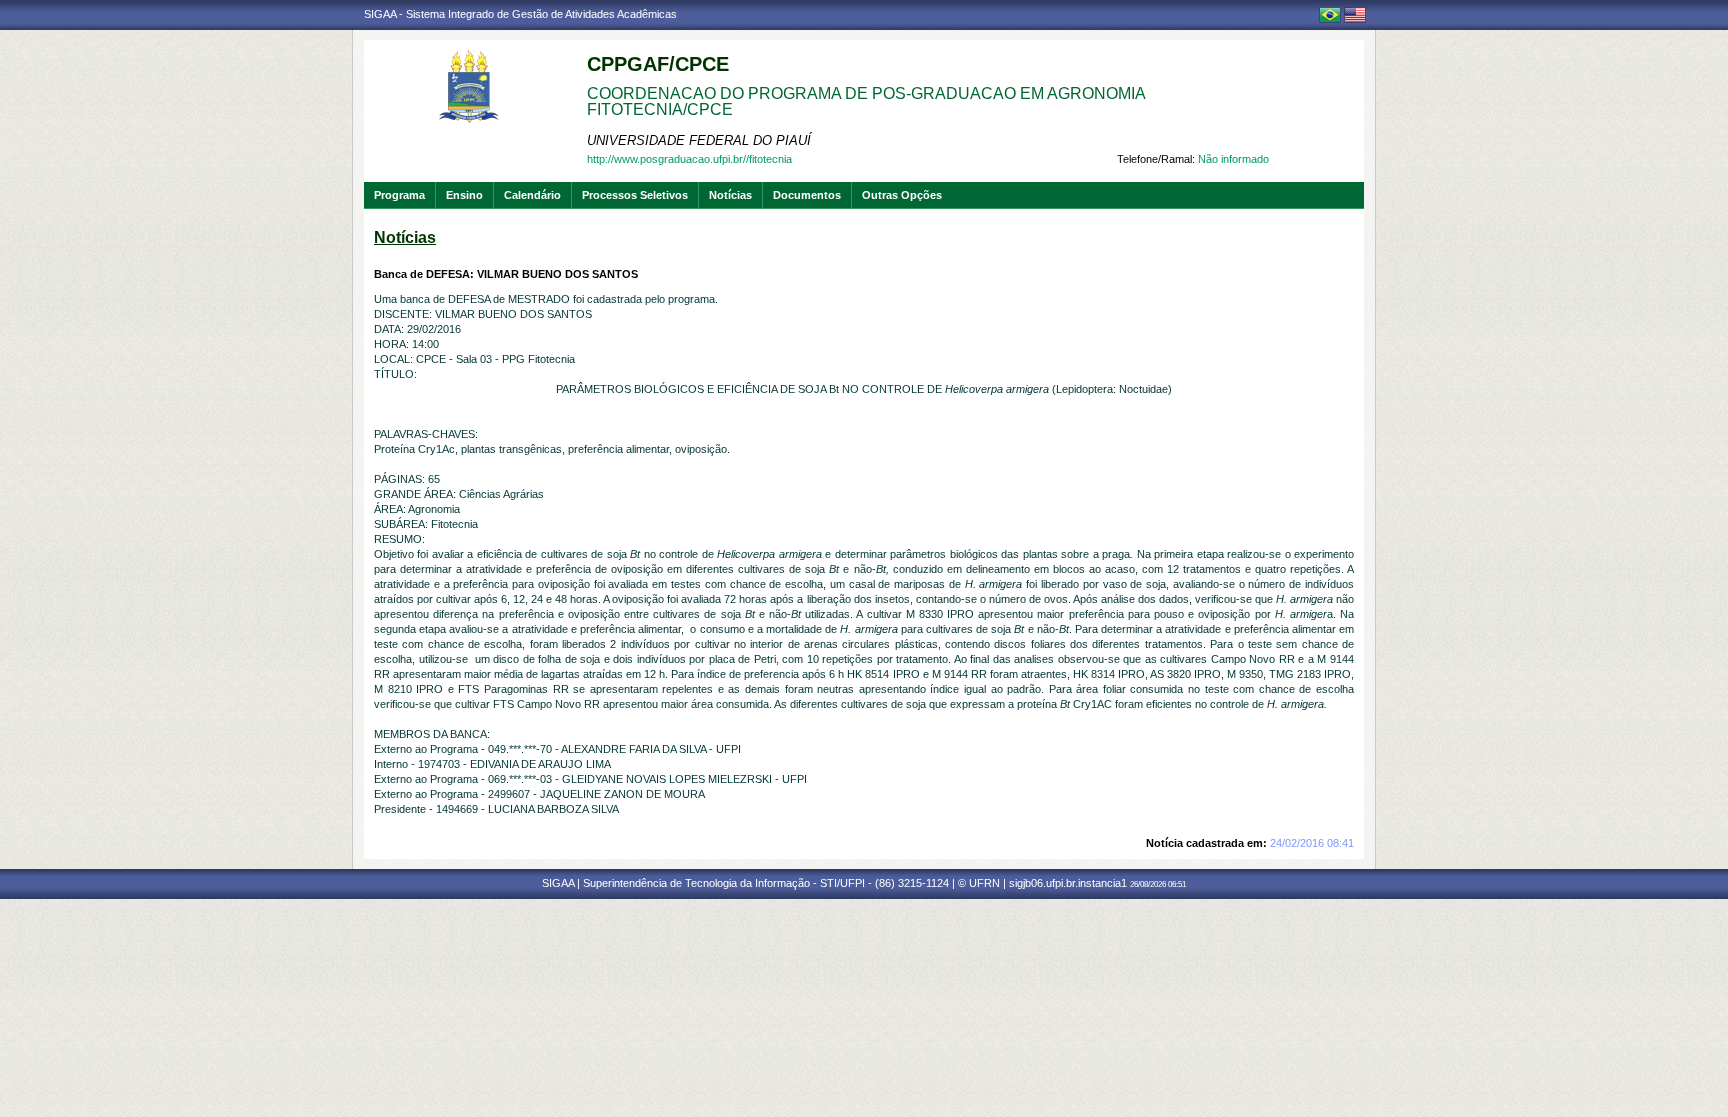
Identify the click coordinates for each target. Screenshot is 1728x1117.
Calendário (532, 195)
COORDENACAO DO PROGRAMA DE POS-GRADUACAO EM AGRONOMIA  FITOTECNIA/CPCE (868, 101)
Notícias (730, 195)
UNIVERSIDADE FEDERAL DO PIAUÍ (699, 140)
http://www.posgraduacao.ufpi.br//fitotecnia (689, 159)
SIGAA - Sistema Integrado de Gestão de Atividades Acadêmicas (520, 14)
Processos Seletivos (635, 195)
